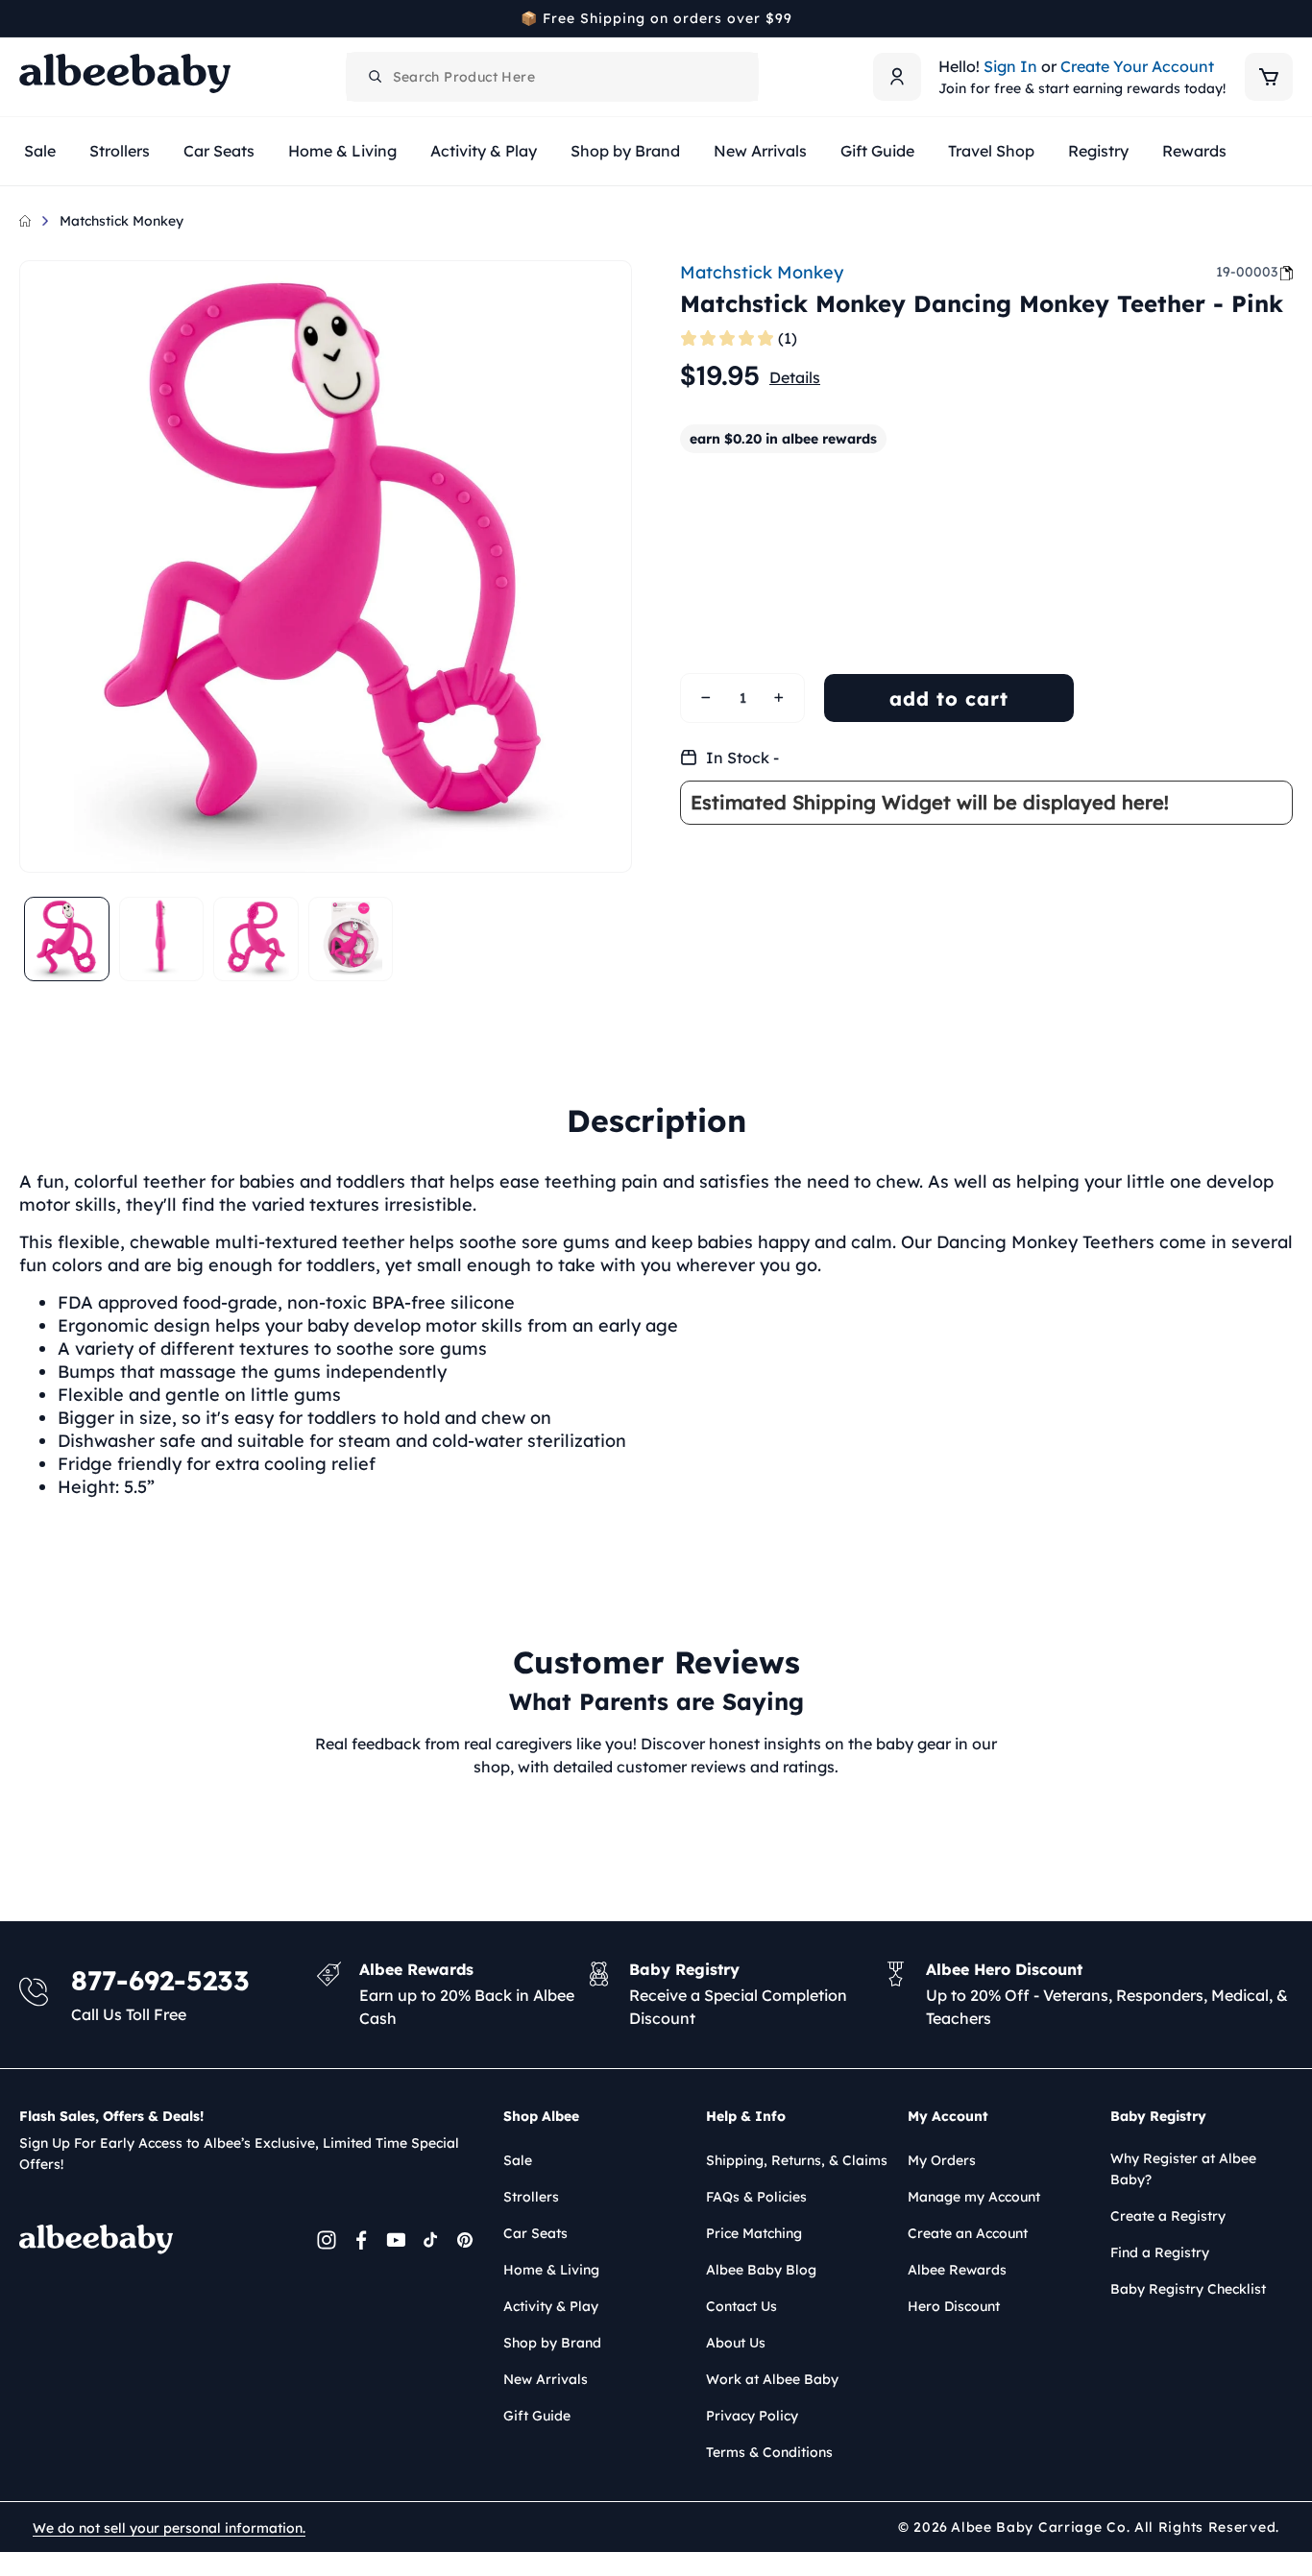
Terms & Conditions (769, 2452)
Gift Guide (537, 2416)
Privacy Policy (752, 2416)
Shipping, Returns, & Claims (797, 2160)
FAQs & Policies (756, 2197)
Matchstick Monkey (121, 221)
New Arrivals (546, 2379)
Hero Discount (954, 2306)
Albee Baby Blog (761, 2270)
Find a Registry (1160, 2252)
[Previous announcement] (26, 18)
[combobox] (552, 77)
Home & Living (551, 2270)
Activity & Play (551, 2306)
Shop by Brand (552, 2343)
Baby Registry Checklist (1188, 2289)
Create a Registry (1168, 2216)
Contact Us (741, 2306)
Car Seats (535, 2233)
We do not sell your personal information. (169, 2528)
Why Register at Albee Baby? (1183, 2169)
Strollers (531, 2197)
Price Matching (754, 2233)
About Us (736, 2343)
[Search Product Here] (376, 77)
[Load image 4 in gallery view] (351, 939)
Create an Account (968, 2233)
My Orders (942, 2160)
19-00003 (1247, 272)
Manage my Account (974, 2197)
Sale (518, 2160)
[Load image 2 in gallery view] (162, 939)
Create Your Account (1137, 66)
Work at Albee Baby (772, 2379)
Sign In (1010, 66)
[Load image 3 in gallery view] (256, 939)
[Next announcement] (1286, 18)
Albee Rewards (957, 2270)
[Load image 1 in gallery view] (67, 939)
